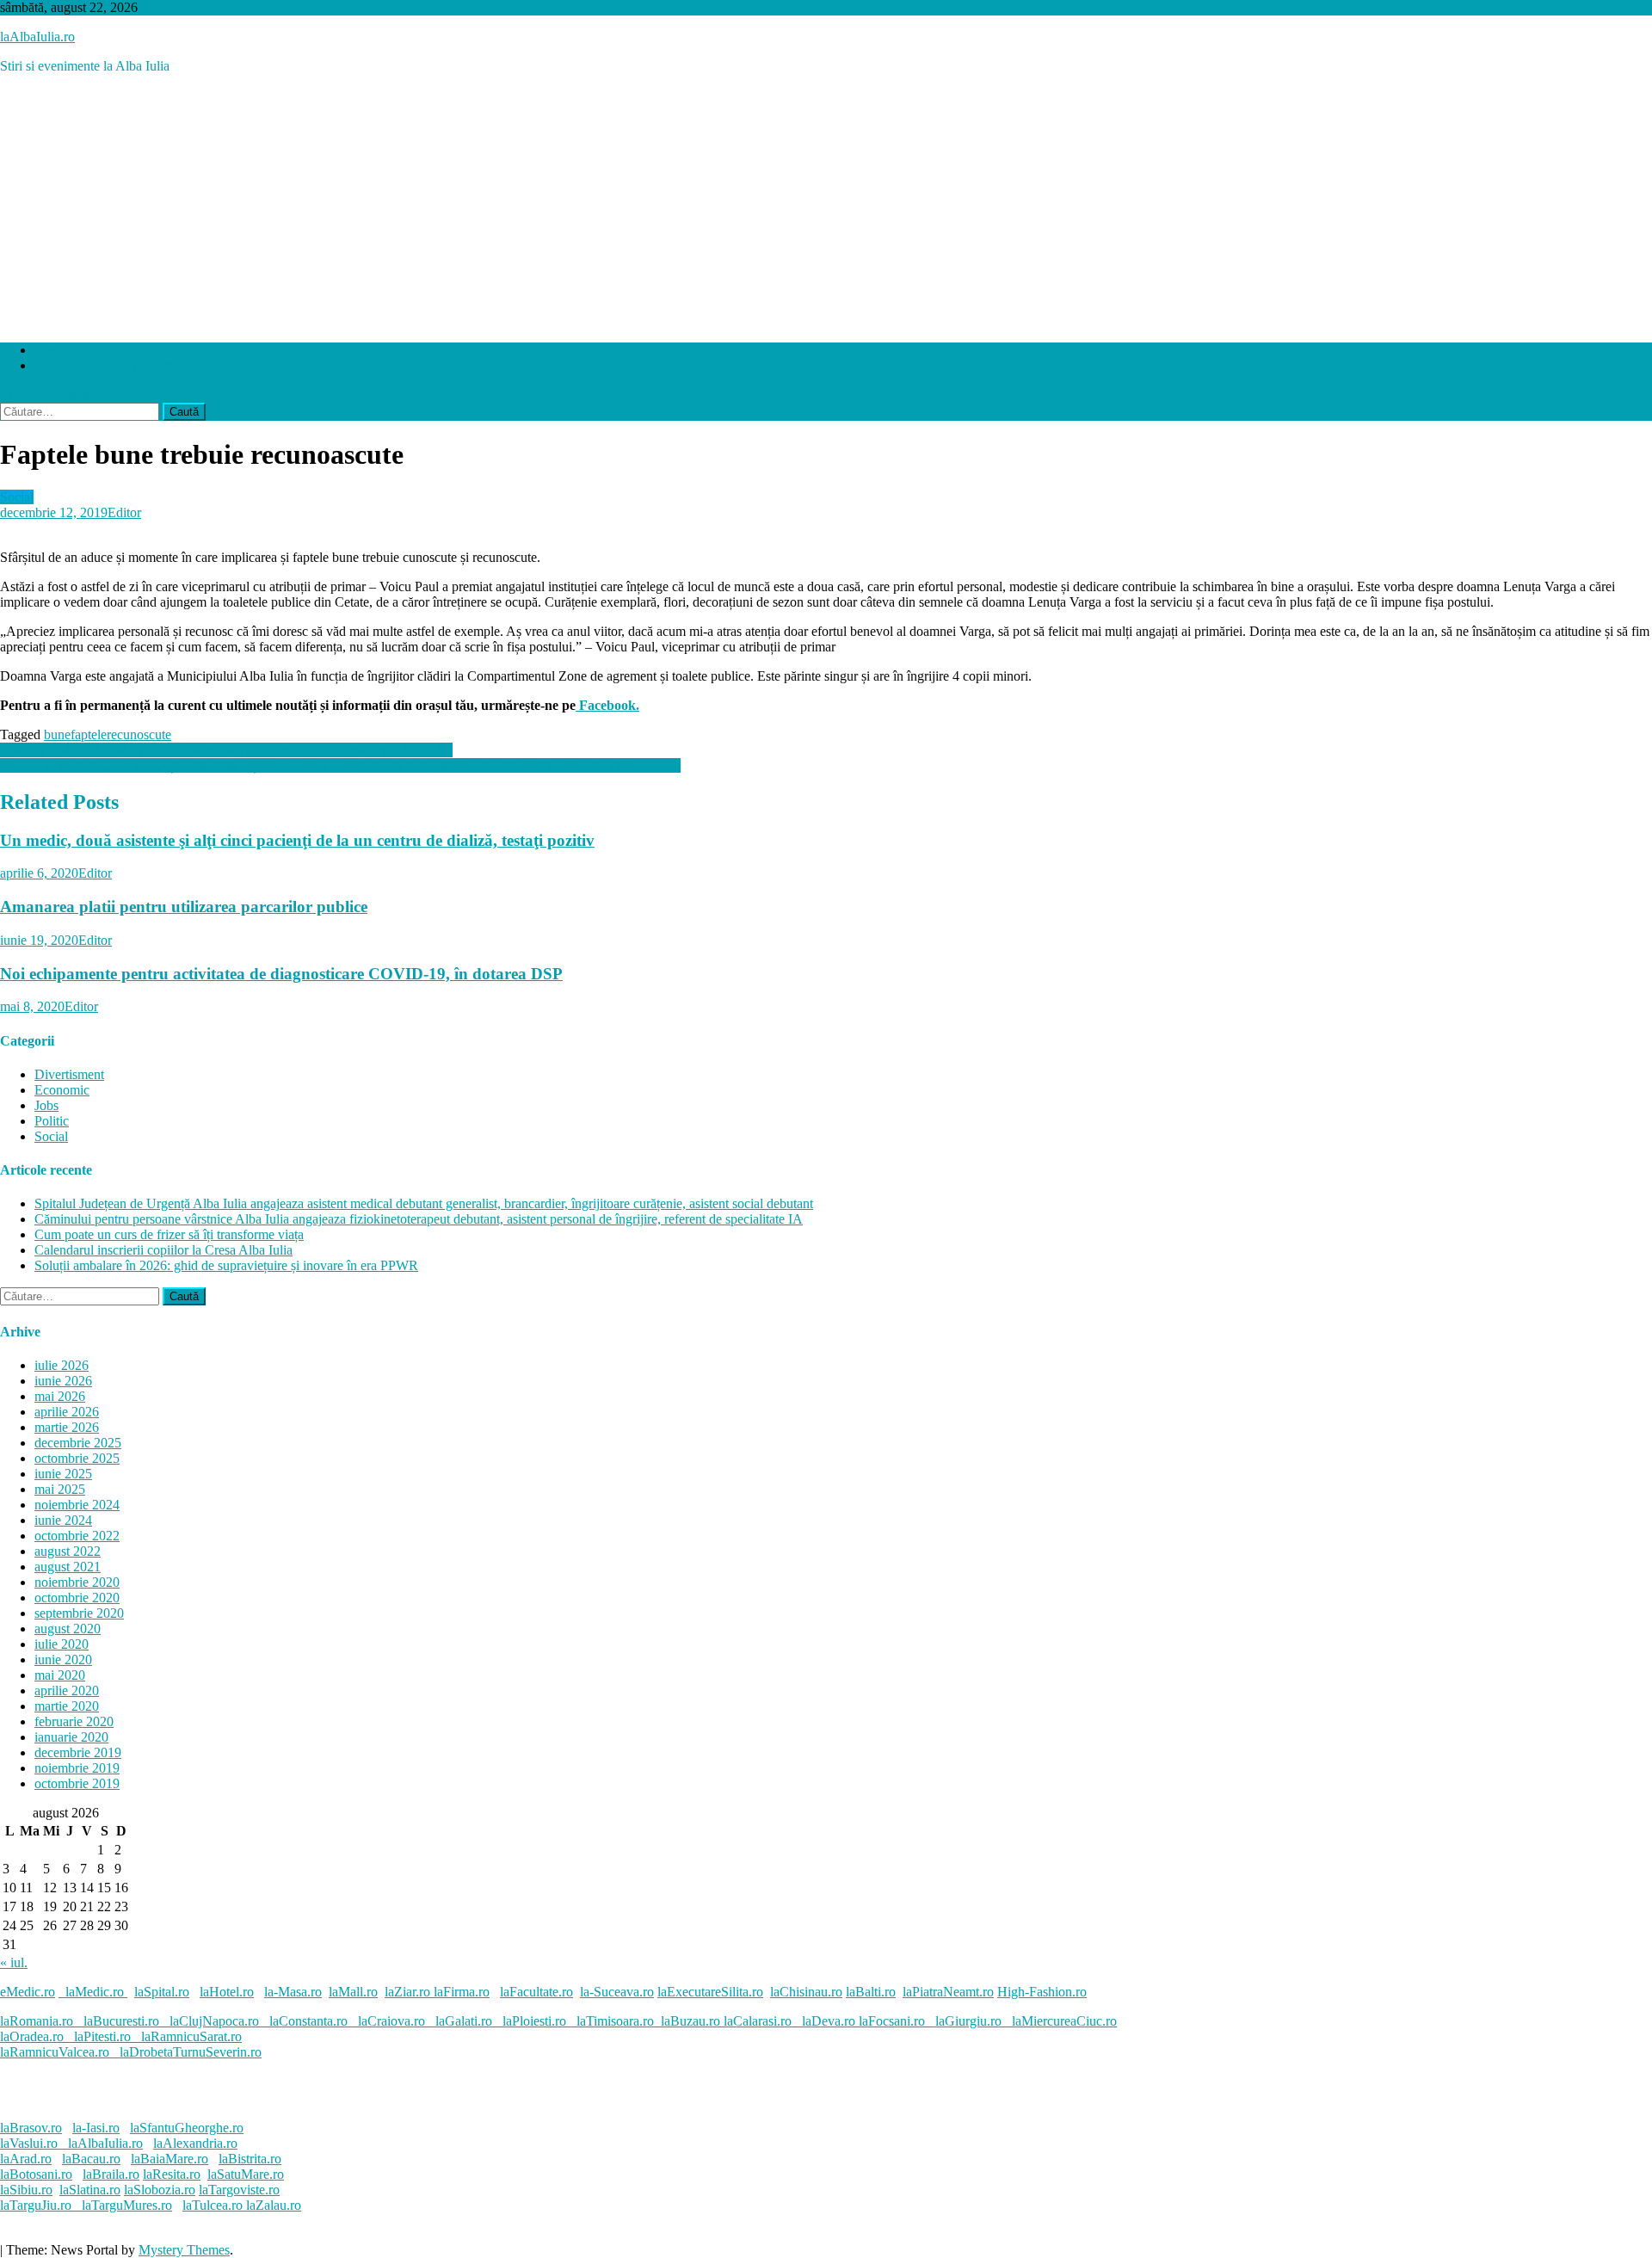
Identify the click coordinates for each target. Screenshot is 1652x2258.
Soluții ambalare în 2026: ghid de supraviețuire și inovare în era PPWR (226, 1265)
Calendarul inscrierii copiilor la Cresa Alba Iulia (163, 1250)
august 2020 (68, 1629)
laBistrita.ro (250, 2159)
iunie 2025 (63, 1474)
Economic (62, 1090)
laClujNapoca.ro (214, 2021)
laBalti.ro (871, 1992)
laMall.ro (353, 1992)
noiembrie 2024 (77, 1505)
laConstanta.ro (308, 2021)
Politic (52, 1121)
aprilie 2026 (67, 1412)
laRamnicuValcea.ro (55, 2052)
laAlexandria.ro (195, 2143)
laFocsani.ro (890, 2021)
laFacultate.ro (536, 1992)
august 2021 (68, 1567)
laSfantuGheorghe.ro (187, 2128)
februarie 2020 (74, 1721)
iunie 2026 (63, 1381)
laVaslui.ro (34, 2143)
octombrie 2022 (77, 1536)
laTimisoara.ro (615, 2021)
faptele (89, 734)
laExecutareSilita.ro (710, 1992)
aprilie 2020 (67, 1690)
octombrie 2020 (77, 1598)
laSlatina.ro (90, 2190)
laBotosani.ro (36, 2174)
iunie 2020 (63, 1660)
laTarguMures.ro (127, 2205)
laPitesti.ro (102, 2036)
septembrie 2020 (79, 1613)
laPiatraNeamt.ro (948, 1992)
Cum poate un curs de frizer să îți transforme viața (169, 1234)
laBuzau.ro (692, 2021)
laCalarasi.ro (758, 2021)
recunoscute (139, 734)
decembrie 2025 (78, 1443)
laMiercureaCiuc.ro (1064, 2021)
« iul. (14, 1962)
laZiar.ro (409, 1992)
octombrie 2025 (77, 1458)
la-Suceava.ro (617, 1992)
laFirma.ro (462, 1992)
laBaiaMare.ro (170, 2159)
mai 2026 (60, 1396)
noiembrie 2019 (77, 1768)
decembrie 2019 (78, 1752)
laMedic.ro (96, 1992)
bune (57, 734)
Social (17, 497)
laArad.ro (26, 2159)
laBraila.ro (111, 2174)
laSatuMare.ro (246, 2174)
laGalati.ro (464, 2021)
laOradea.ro (32, 2036)
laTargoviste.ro (239, 2190)
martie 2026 (67, 1427)
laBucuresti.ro (121, 2021)
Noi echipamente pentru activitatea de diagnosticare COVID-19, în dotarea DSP (281, 974)
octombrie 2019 (77, 1783)
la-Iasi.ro (96, 2128)
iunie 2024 (63, 1520)
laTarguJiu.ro (41, 2205)
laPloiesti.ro (534, 2021)
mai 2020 (60, 1675)
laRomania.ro (37, 2021)
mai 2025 (60, 1489)
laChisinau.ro (806, 1992)
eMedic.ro (28, 1992)
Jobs (46, 1105)
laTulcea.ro (214, 2205)
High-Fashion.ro (1042, 1992)
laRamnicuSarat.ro (191, 2036)
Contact (55, 350)
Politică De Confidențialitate (111, 365)
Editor (124, 512)
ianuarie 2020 (71, 1737)
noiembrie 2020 (77, 1582)
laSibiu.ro (26, 2190)
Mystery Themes (184, 2250)
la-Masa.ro (293, 1992)
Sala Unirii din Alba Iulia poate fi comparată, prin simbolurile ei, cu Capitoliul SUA (226, 750)
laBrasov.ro (31, 2128)
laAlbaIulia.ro (37, 37)
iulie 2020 (62, 1644)
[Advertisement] (826, 208)
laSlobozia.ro (160, 2190)
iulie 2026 (62, 1365)
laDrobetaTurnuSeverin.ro (191, 2052)
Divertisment (69, 1074)
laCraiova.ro (391, 2021)
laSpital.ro (162, 1992)
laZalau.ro (274, 2205)
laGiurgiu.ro (974, 2021)
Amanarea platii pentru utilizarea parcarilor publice (184, 907)
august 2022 (68, 1551)
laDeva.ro (829, 2021)
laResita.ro (172, 2174)
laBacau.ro (91, 2159)
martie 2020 (67, 1706)
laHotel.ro (227, 1992)
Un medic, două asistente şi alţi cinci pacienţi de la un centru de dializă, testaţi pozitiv (297, 840)
